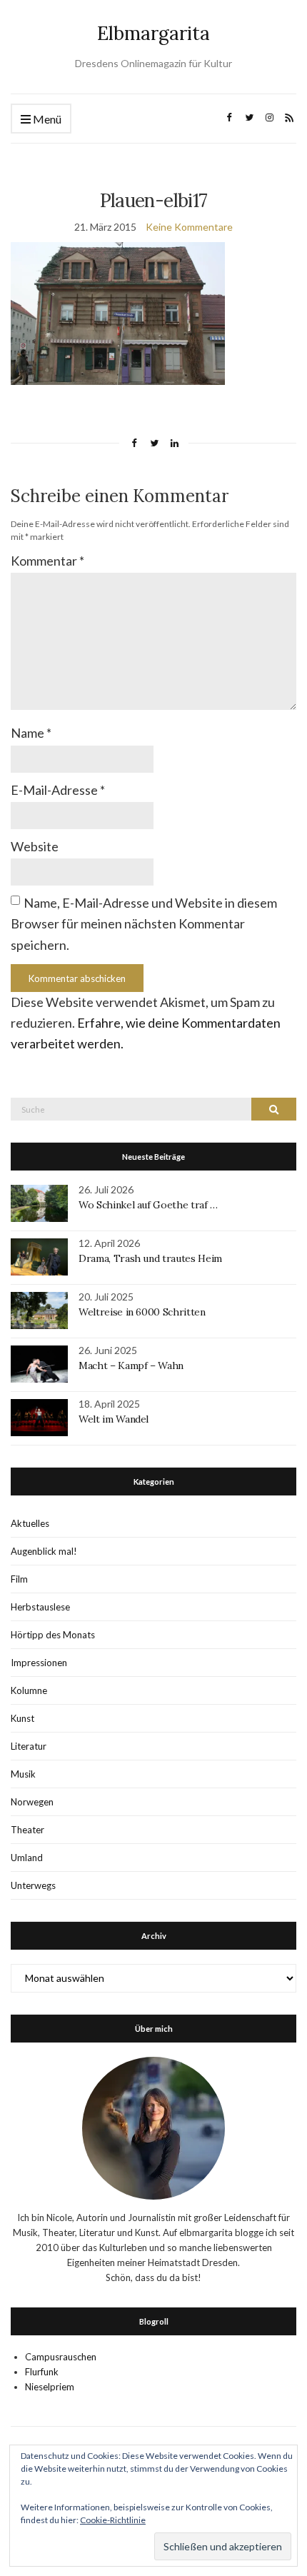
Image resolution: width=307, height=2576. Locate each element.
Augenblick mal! (44, 1551)
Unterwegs (33, 1885)
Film (19, 1579)
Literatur (29, 1746)
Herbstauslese (40, 1607)
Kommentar (47, 561)
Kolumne (29, 1690)
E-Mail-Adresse (58, 790)
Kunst (22, 1718)
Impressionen (39, 1663)
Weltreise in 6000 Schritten (142, 1312)
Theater (27, 1830)
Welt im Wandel (115, 1419)
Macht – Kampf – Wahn (131, 1365)
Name (31, 733)
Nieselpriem (50, 2387)
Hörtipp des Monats (53, 1635)
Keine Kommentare (189, 227)
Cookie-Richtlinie (113, 2520)
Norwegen (32, 1802)
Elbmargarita (153, 33)
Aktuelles (30, 1523)
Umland (27, 1858)
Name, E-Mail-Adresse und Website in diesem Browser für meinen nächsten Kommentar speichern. (144, 924)
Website (35, 846)
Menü (46, 119)
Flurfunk (42, 2372)
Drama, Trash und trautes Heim (150, 1258)
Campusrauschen (61, 2357)
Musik (23, 1774)
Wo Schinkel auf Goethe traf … (148, 1205)
